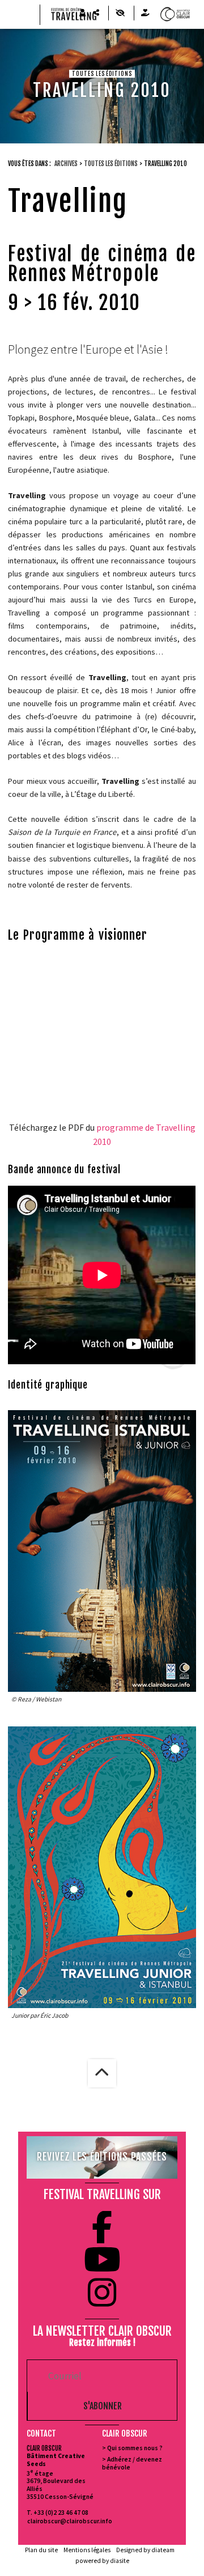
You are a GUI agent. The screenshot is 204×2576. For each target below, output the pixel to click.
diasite (120, 2561)
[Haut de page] (102, 2073)
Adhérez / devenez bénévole (132, 2463)
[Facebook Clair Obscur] (102, 2227)
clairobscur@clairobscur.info (64, 2521)
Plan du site (41, 2550)
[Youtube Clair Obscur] (102, 2260)
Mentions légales (87, 2550)
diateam (163, 2550)
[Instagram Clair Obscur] (102, 2293)
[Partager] (96, 13)
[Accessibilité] (120, 13)
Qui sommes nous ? (135, 2448)
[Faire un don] (145, 13)
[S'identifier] (82, 13)
